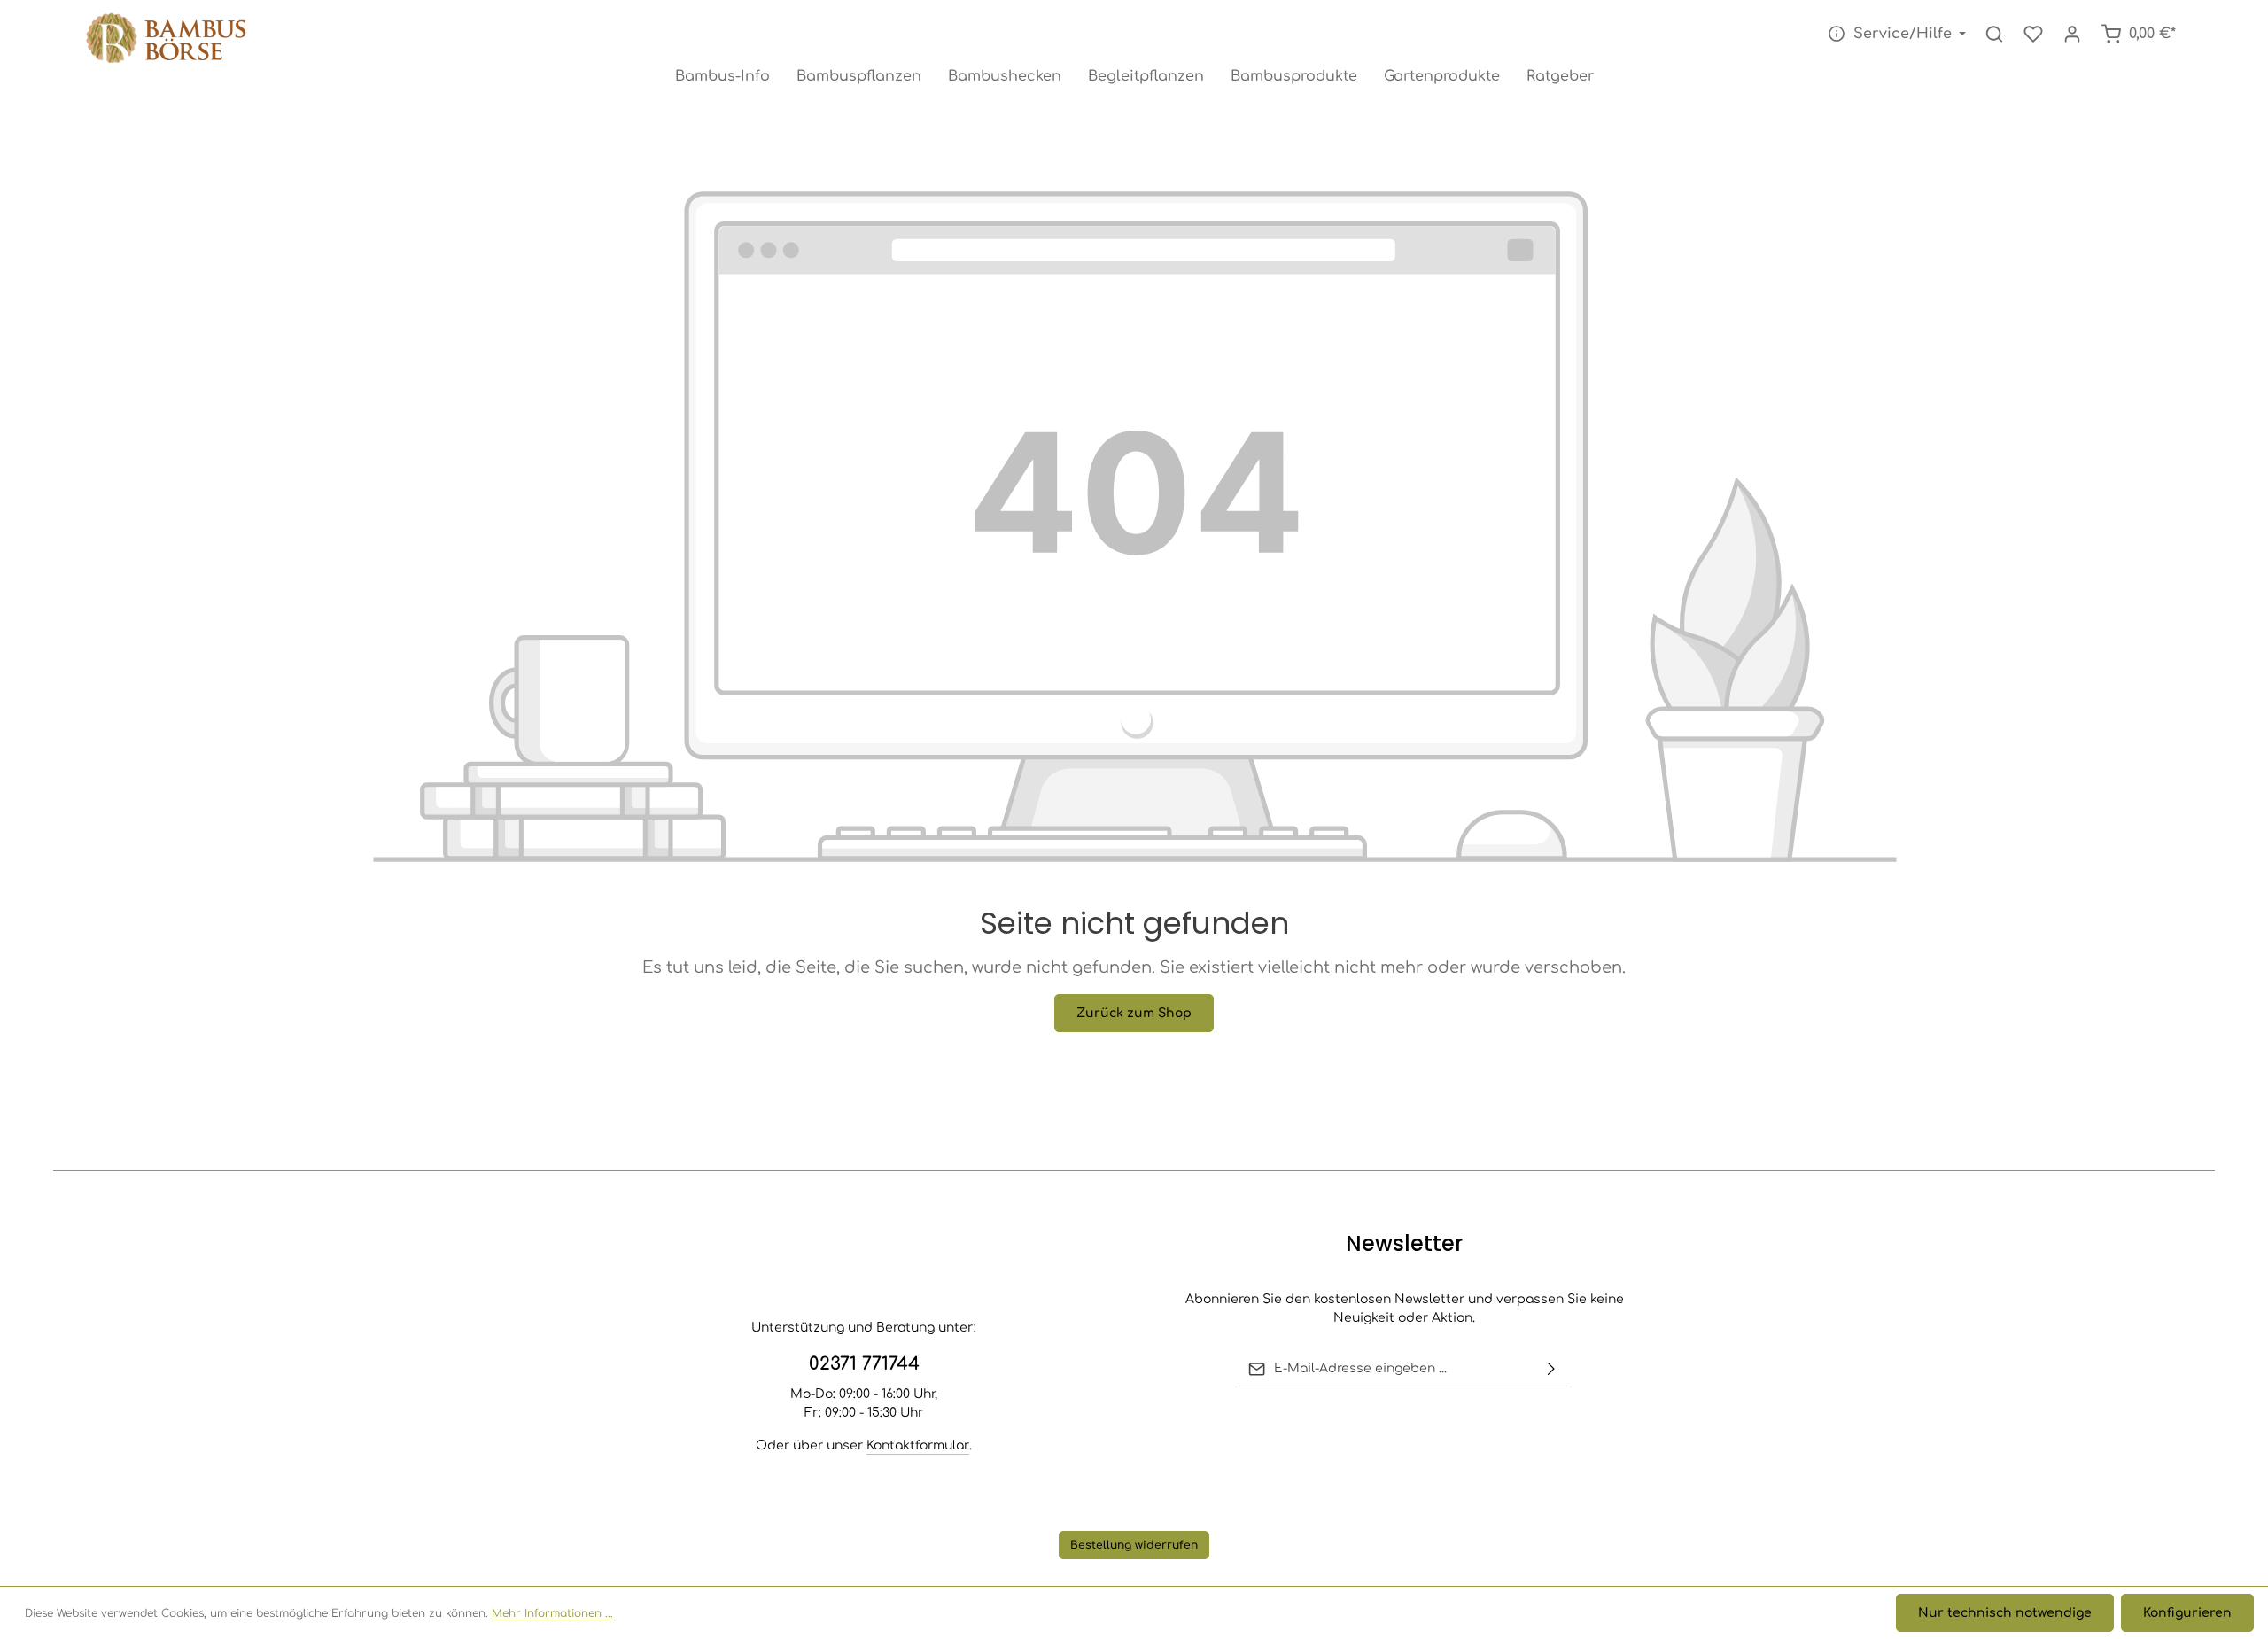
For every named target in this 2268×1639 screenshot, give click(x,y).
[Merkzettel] (2033, 34)
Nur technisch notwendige (2005, 1613)
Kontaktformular (918, 1445)
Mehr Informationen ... (552, 1613)
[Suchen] (1994, 34)
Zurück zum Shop (1134, 1013)
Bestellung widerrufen (1134, 1545)
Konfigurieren (2187, 1613)
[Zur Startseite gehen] (169, 40)
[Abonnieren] (1551, 1369)
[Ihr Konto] (2072, 34)
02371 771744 (864, 1364)
